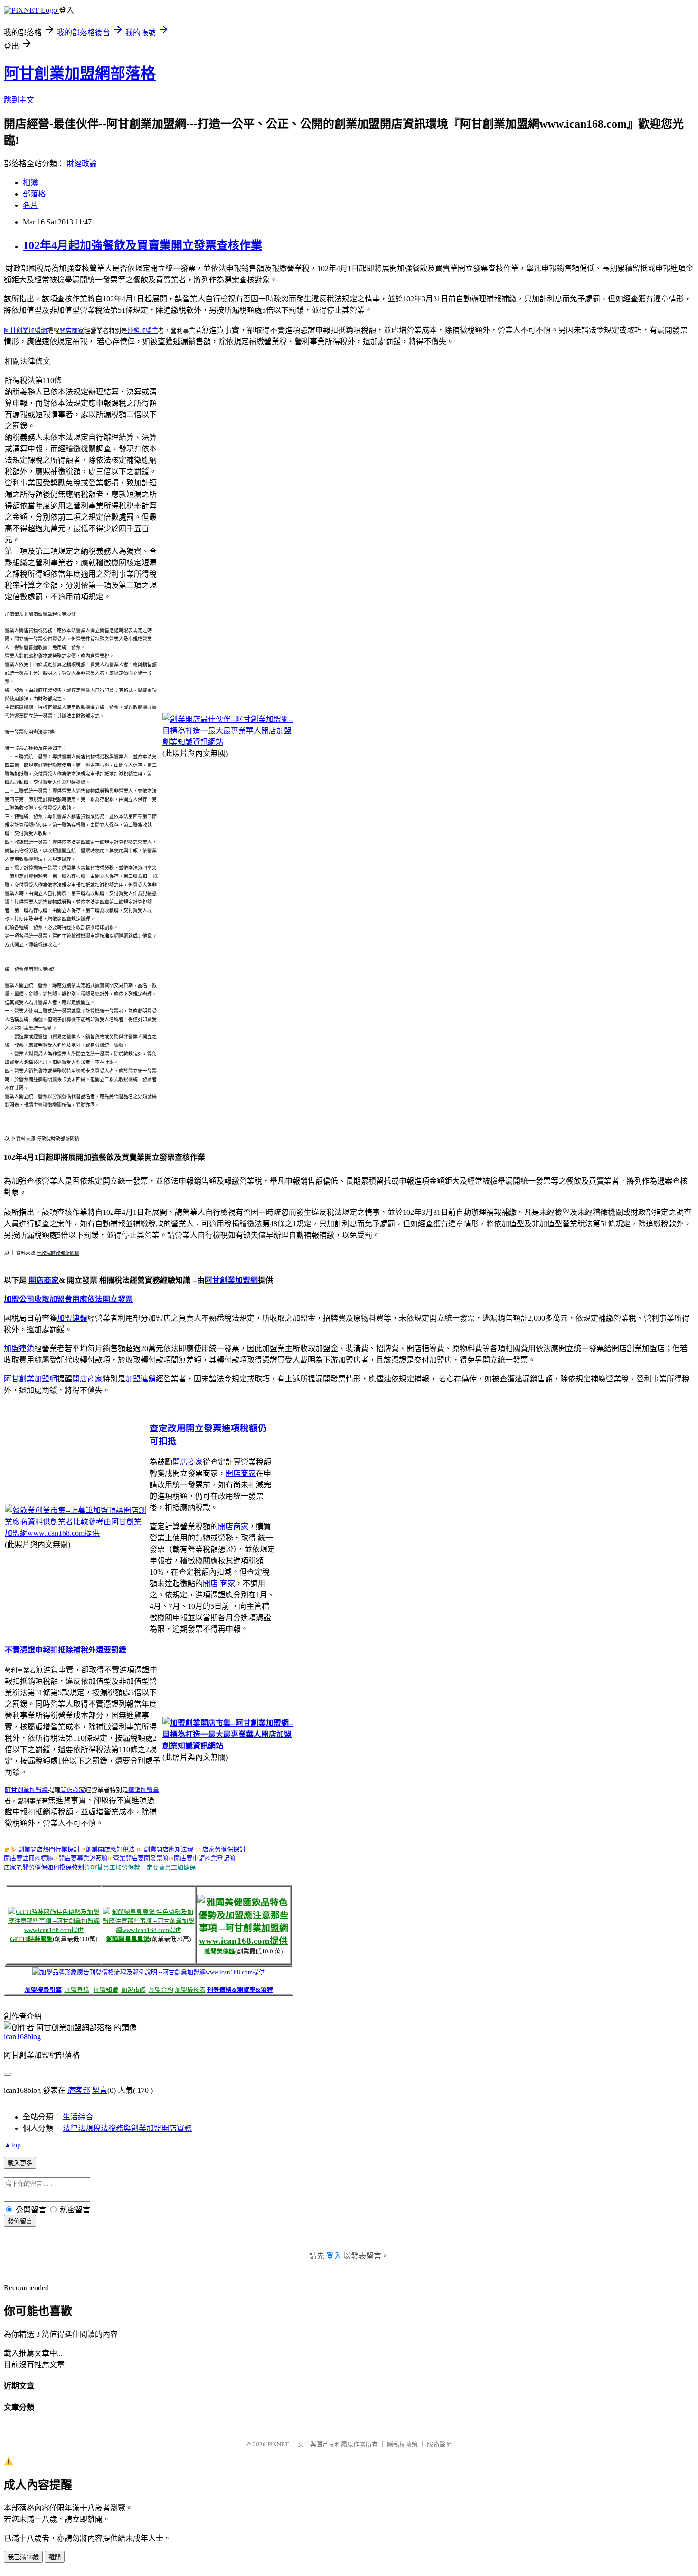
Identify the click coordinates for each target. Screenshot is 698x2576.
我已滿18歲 (23, 2557)
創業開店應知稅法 (111, 1849)
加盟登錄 (77, 1990)
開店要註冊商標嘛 (28, 1858)
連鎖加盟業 (143, 331)
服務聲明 (439, 2444)
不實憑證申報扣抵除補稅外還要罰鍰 (66, 1650)
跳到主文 (19, 100)
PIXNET (278, 2444)
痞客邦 (79, 2090)
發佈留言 (20, 2221)
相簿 (30, 182)
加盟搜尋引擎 (43, 1990)
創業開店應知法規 (169, 1849)
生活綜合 (78, 2117)
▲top (12, 2145)
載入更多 (20, 2163)
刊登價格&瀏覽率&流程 (240, 1990)
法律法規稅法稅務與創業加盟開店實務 (127, 2128)
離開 (55, 2557)
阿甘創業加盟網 (231, 1280)
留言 (100, 2090)
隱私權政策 (402, 2444)
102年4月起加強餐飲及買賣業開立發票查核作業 (142, 245)
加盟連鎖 (72, 1318)
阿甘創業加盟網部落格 (80, 74)
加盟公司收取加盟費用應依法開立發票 (68, 1299)
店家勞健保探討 (224, 1849)
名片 (30, 205)
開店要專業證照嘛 (83, 1858)
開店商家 (72, 331)
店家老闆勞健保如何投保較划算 (47, 1867)
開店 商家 (219, 1583)
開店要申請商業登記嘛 (205, 1858)
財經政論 (82, 163)
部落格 (34, 194)
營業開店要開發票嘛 (141, 1858)
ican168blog (22, 2037)
